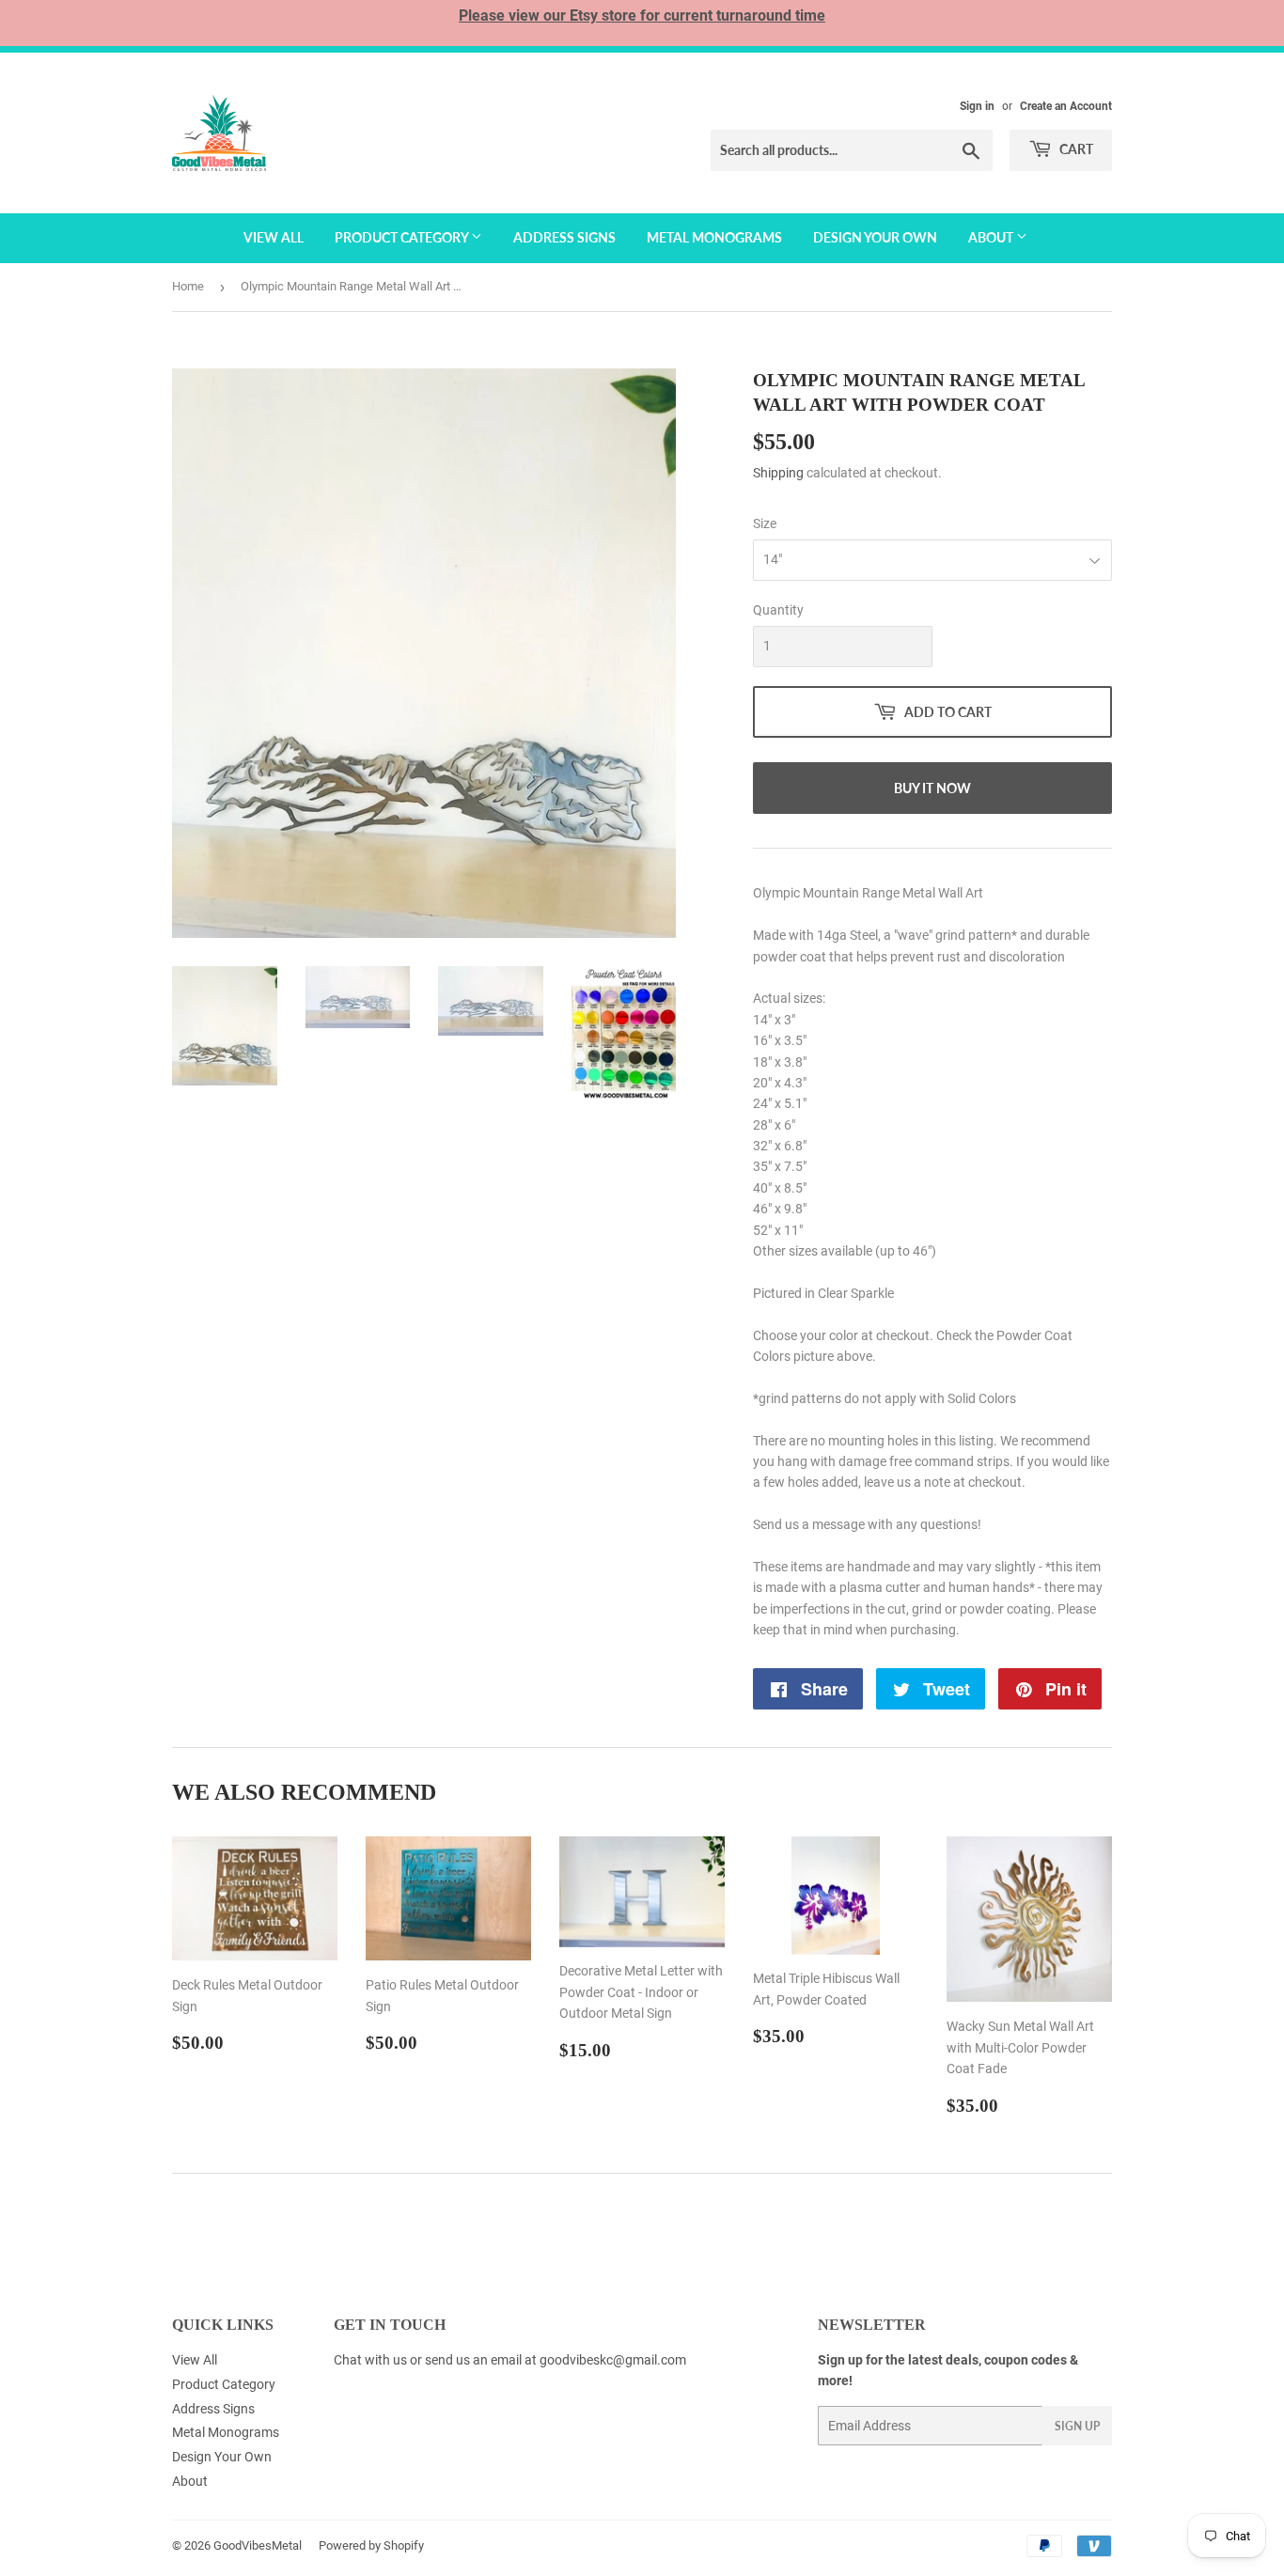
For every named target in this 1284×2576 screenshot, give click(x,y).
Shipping (778, 473)
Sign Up (1077, 2426)
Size (765, 523)
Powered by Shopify (371, 2545)
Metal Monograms (714, 237)
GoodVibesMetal (258, 2545)
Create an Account (1066, 106)
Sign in (977, 106)
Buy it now (932, 788)
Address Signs (564, 237)
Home (188, 286)
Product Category (403, 237)
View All (274, 237)
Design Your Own (875, 237)
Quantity (778, 610)
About (992, 237)
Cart (1075, 149)
